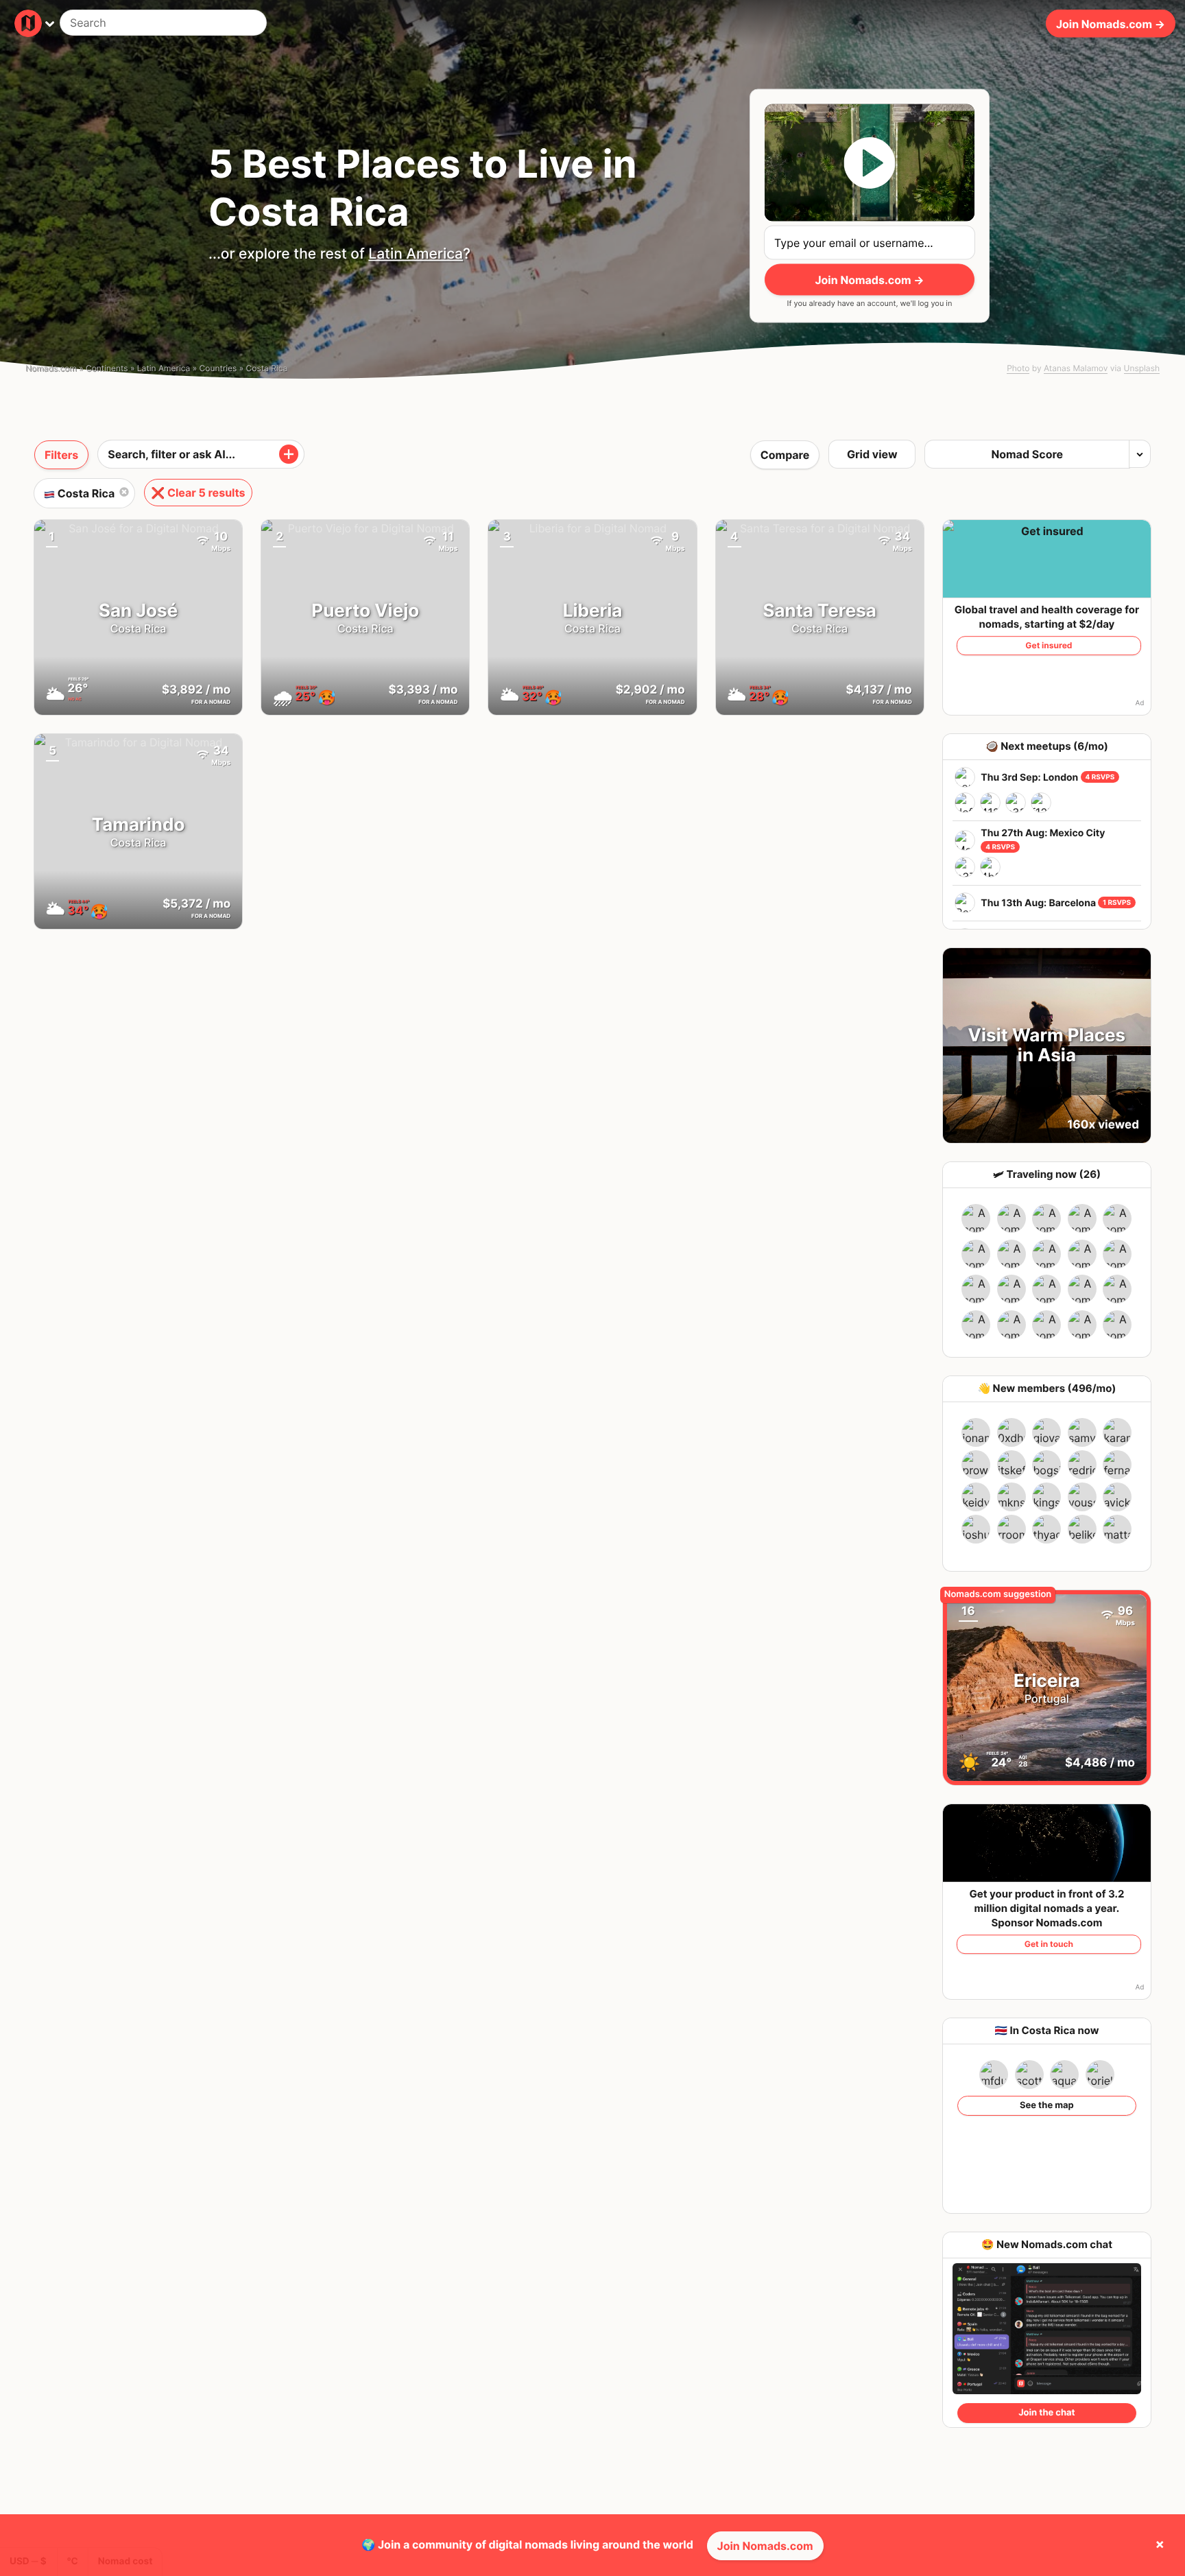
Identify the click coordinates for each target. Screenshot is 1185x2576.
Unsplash (1142, 368)
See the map (1047, 2105)
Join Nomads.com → (1111, 23)
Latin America (416, 254)
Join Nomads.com (765, 2546)
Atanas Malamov (1076, 368)
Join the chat (1046, 2413)
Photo (1018, 368)
